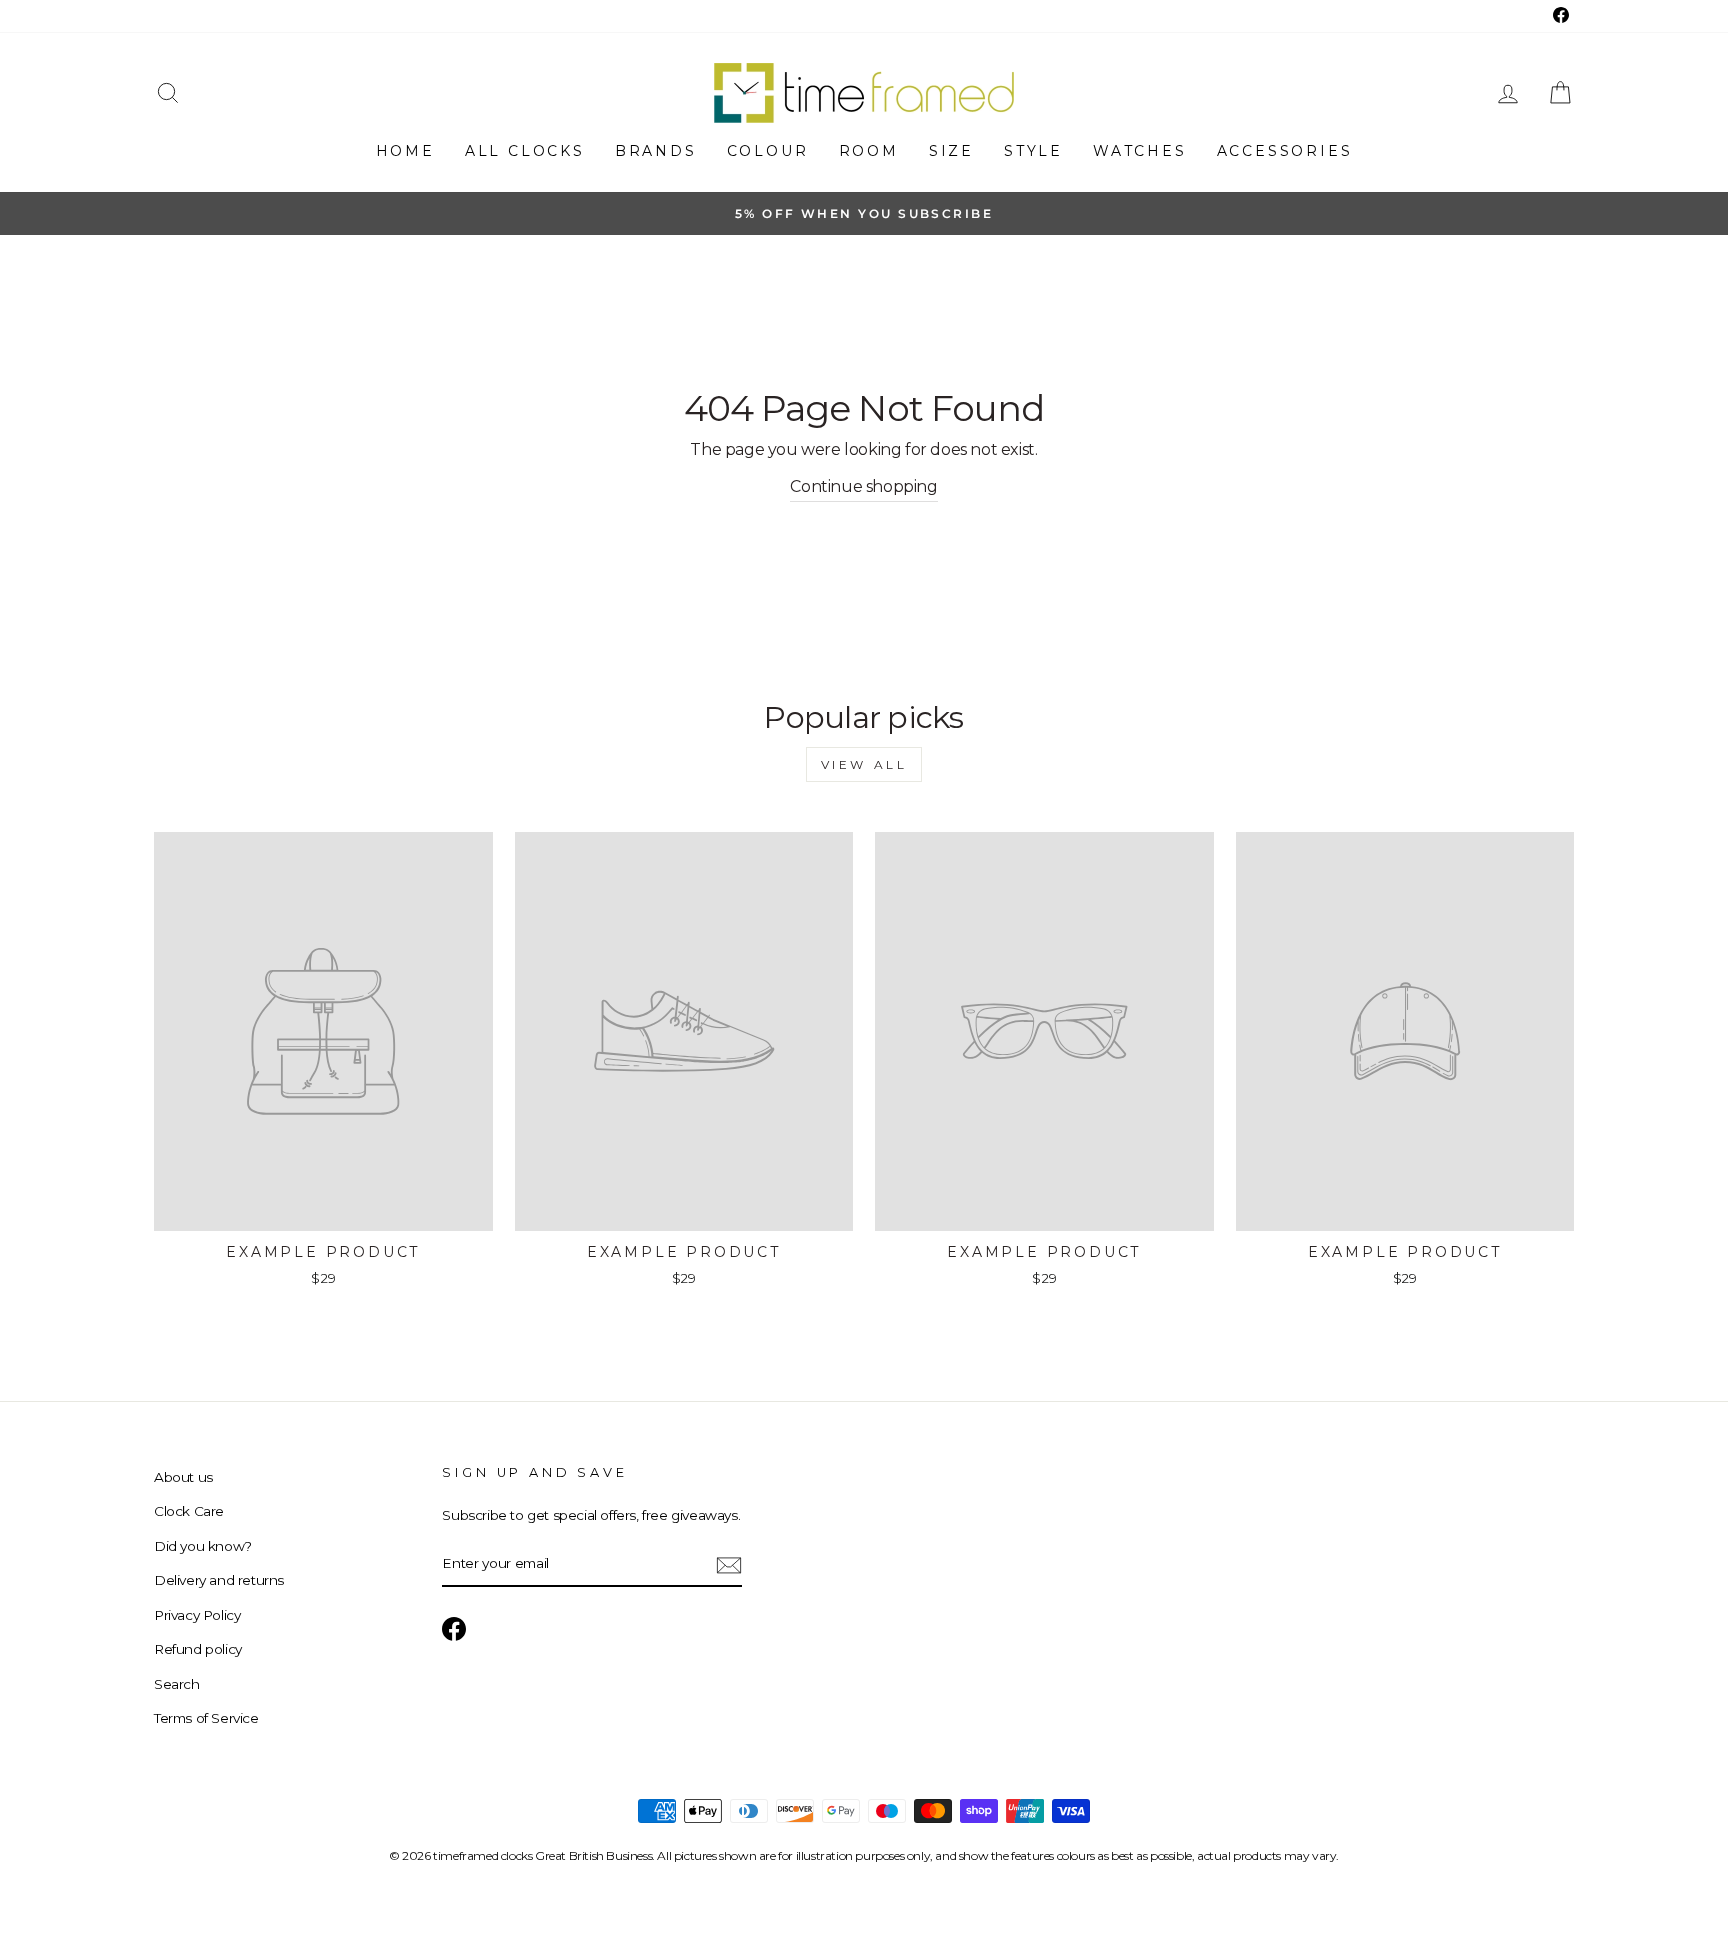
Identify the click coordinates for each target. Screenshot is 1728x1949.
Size (951, 151)
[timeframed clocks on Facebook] (454, 1629)
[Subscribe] (729, 1564)
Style (1033, 151)
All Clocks (525, 151)
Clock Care (189, 1511)
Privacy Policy (197, 1615)
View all (864, 764)
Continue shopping (863, 486)
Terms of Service (206, 1718)
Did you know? (203, 1546)
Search (177, 1684)
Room (869, 151)
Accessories (1285, 151)
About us (183, 1477)
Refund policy (198, 1649)
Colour (768, 151)
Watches (1140, 151)
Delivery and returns (219, 1580)
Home (405, 151)
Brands (656, 151)
